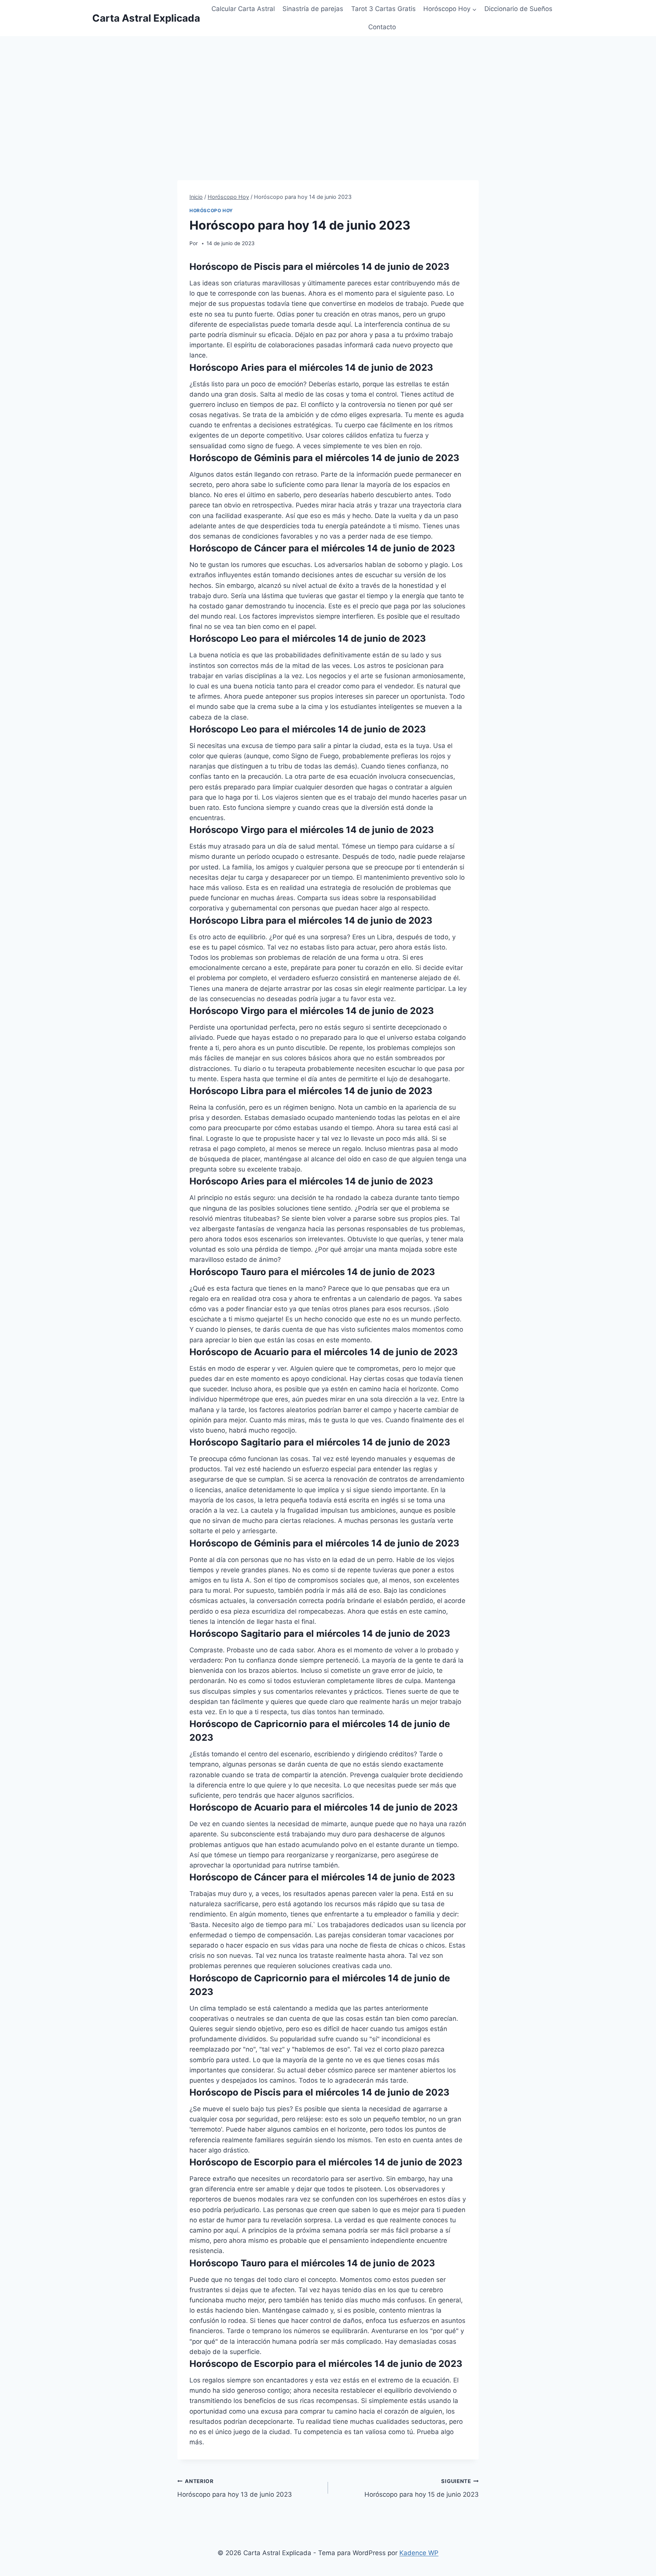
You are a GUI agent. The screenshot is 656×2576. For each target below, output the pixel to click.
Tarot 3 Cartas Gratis (383, 9)
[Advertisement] (328, 93)
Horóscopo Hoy (211, 210)
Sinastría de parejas (313, 9)
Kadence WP (419, 2553)
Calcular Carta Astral (243, 9)
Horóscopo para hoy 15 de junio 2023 (422, 2488)
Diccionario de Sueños (518, 9)
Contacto (382, 27)
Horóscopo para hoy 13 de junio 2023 (235, 2488)
